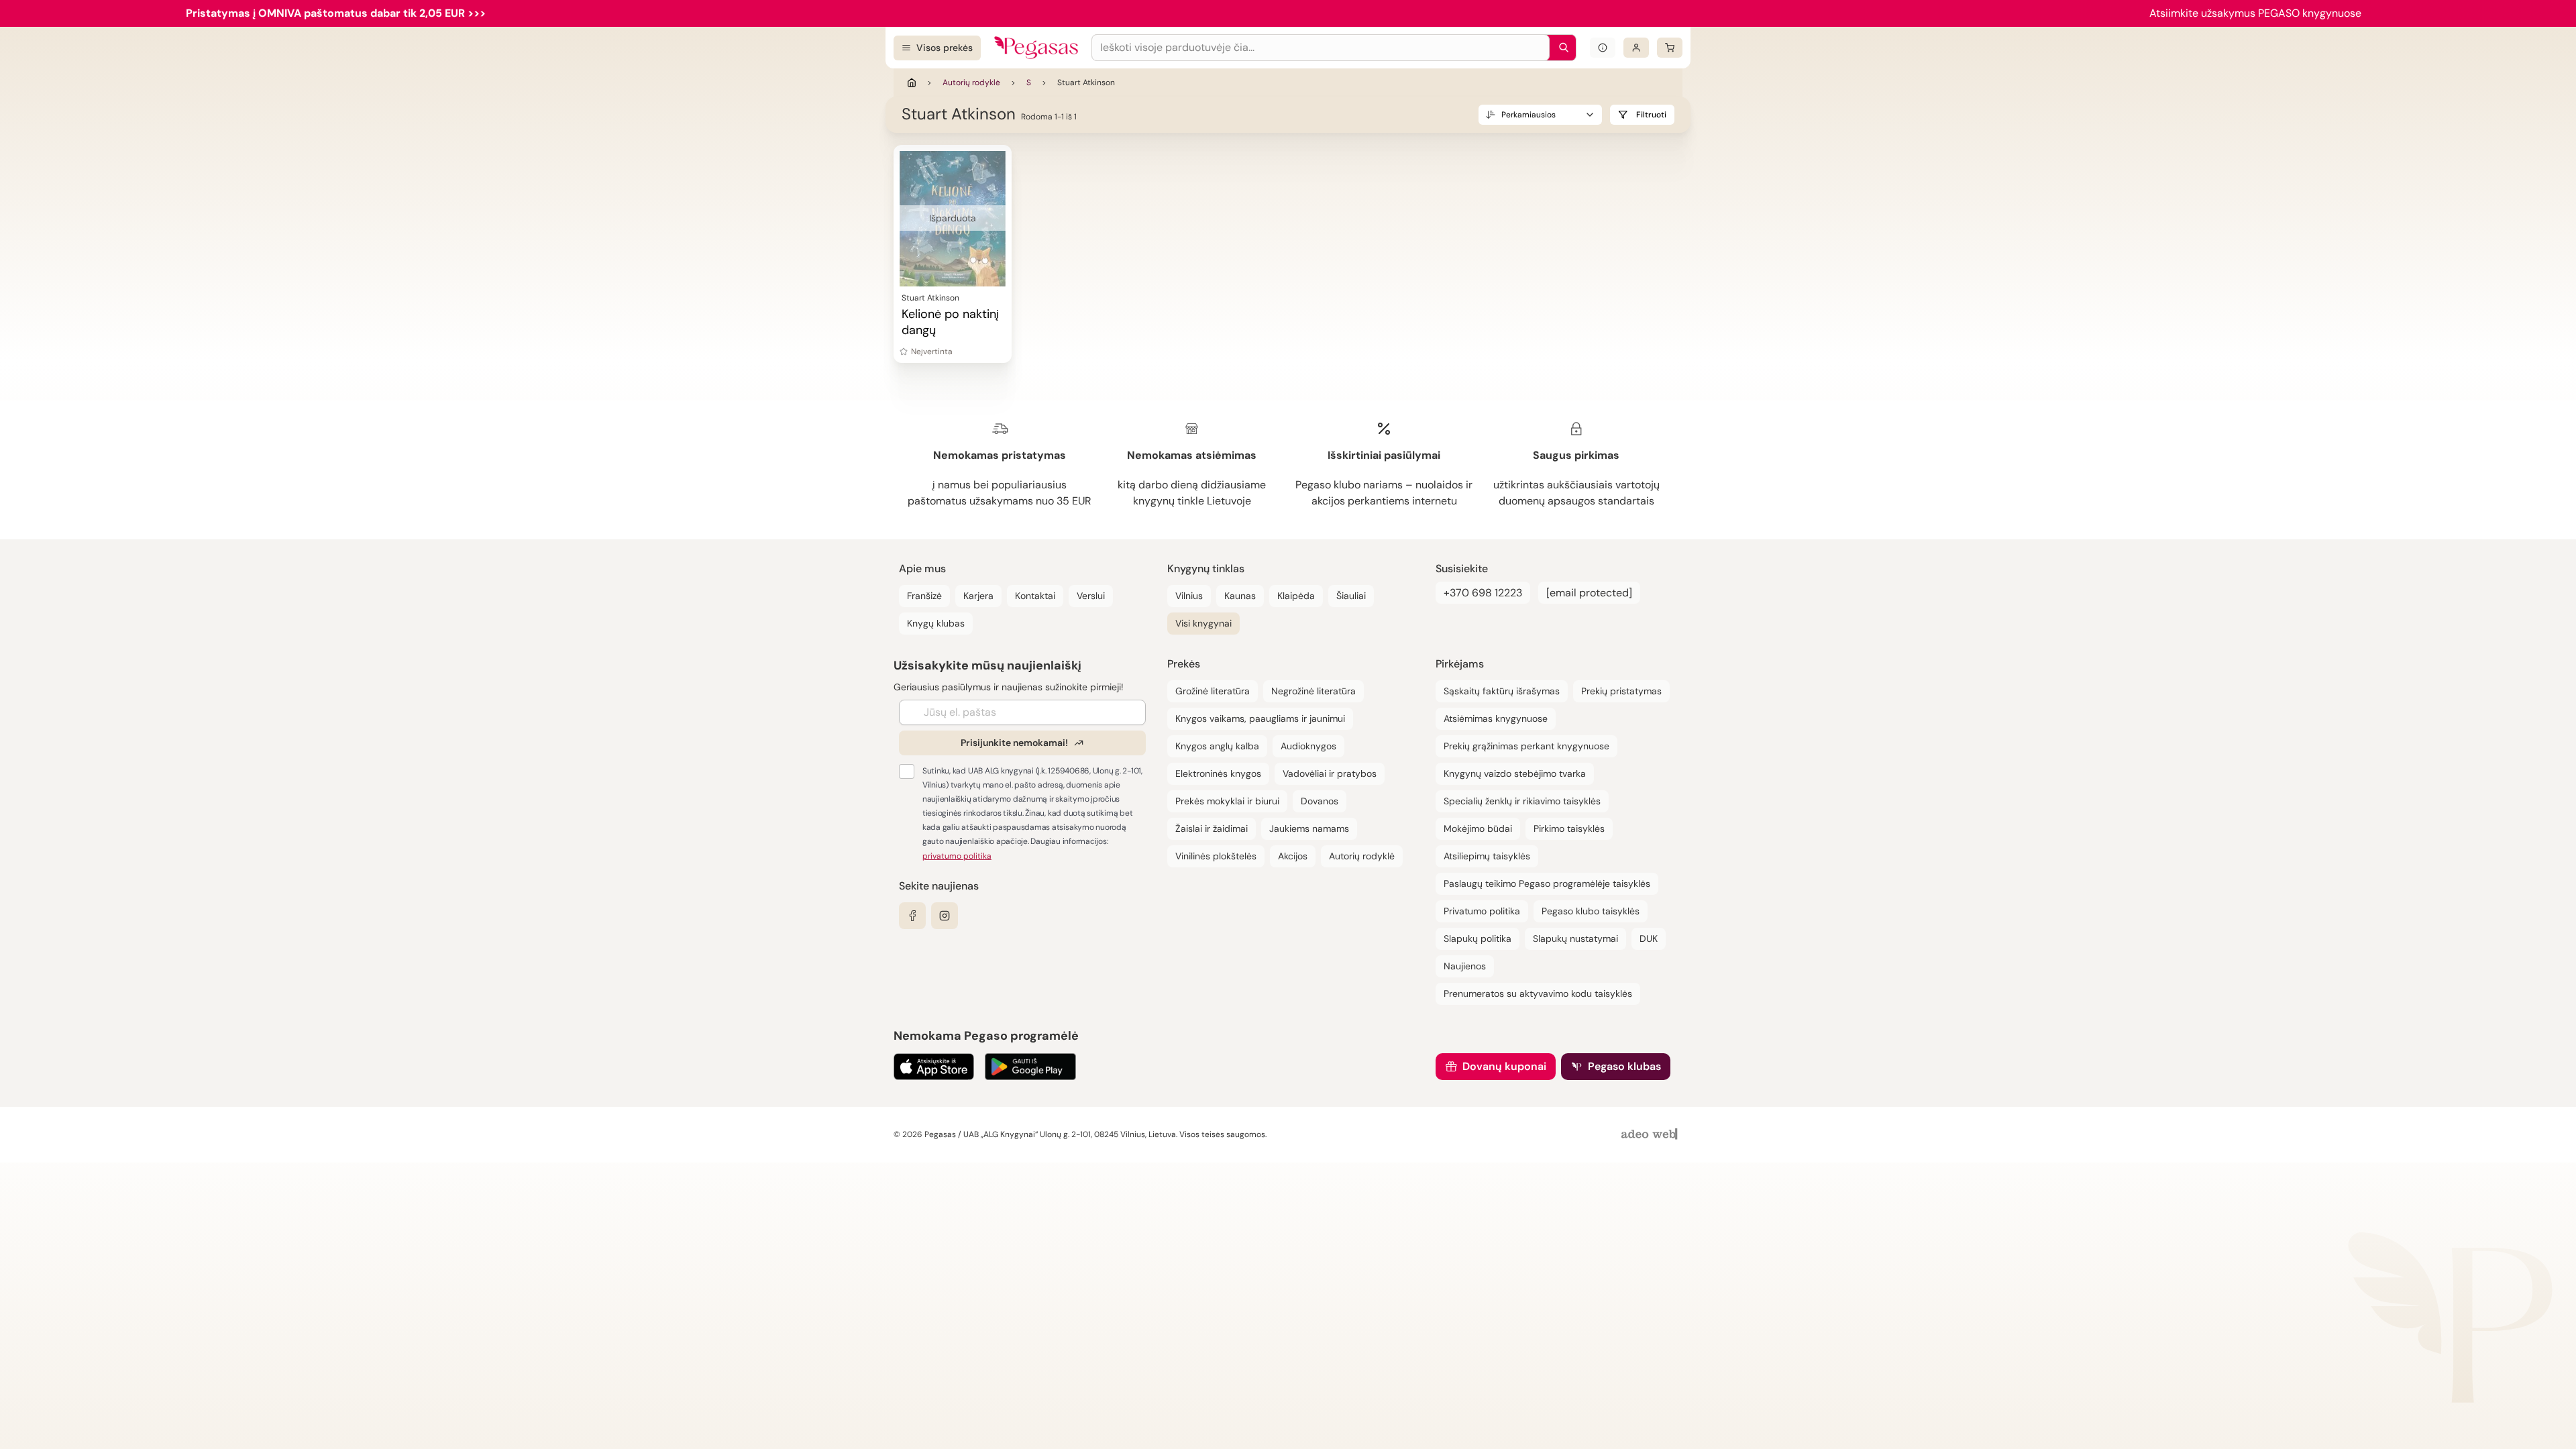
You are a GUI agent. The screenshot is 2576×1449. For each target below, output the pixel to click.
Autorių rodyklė (971, 83)
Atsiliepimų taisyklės (1487, 856)
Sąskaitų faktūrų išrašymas (1502, 691)
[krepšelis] (1670, 48)
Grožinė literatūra (1213, 691)
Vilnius (1189, 596)
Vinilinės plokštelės (1216, 856)
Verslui (1091, 596)
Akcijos (1293, 856)
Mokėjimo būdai (1478, 828)
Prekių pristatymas (1621, 691)
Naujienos (1465, 966)
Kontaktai (1035, 596)
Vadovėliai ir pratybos (1330, 773)
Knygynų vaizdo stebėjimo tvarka (1515, 773)
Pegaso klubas (1624, 1066)
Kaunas (1240, 596)
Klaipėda (1296, 596)
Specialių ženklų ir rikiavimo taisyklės (1522, 801)
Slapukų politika (1478, 938)
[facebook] (912, 916)
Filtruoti (1651, 115)
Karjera (978, 596)
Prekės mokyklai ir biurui (1227, 801)
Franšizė (924, 596)
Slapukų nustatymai (1575, 938)
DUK (1649, 938)
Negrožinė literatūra (1313, 691)
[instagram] (945, 916)
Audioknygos (1308, 746)
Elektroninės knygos (1218, 773)
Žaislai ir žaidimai (1212, 828)
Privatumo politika (1482, 911)
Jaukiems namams (1309, 828)
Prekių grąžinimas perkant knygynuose (1526, 746)
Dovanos (1320, 801)
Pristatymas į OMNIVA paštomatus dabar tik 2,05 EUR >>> (336, 13)
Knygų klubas (936, 623)
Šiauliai (1351, 596)
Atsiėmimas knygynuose (1496, 718)
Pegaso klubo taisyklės (1591, 911)
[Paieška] (1560, 48)
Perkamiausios (1528, 115)
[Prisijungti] (1636, 48)
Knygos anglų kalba (1217, 746)
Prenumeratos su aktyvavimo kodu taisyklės (1538, 994)
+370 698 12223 (1483, 593)
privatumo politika (957, 856)
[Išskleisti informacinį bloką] (1603, 48)
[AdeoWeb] (1651, 1135)
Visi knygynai (1203, 623)
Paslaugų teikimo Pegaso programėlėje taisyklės (1547, 883)
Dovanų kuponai (1504, 1066)
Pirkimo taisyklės (1569, 828)
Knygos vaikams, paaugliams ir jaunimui (1260, 718)
